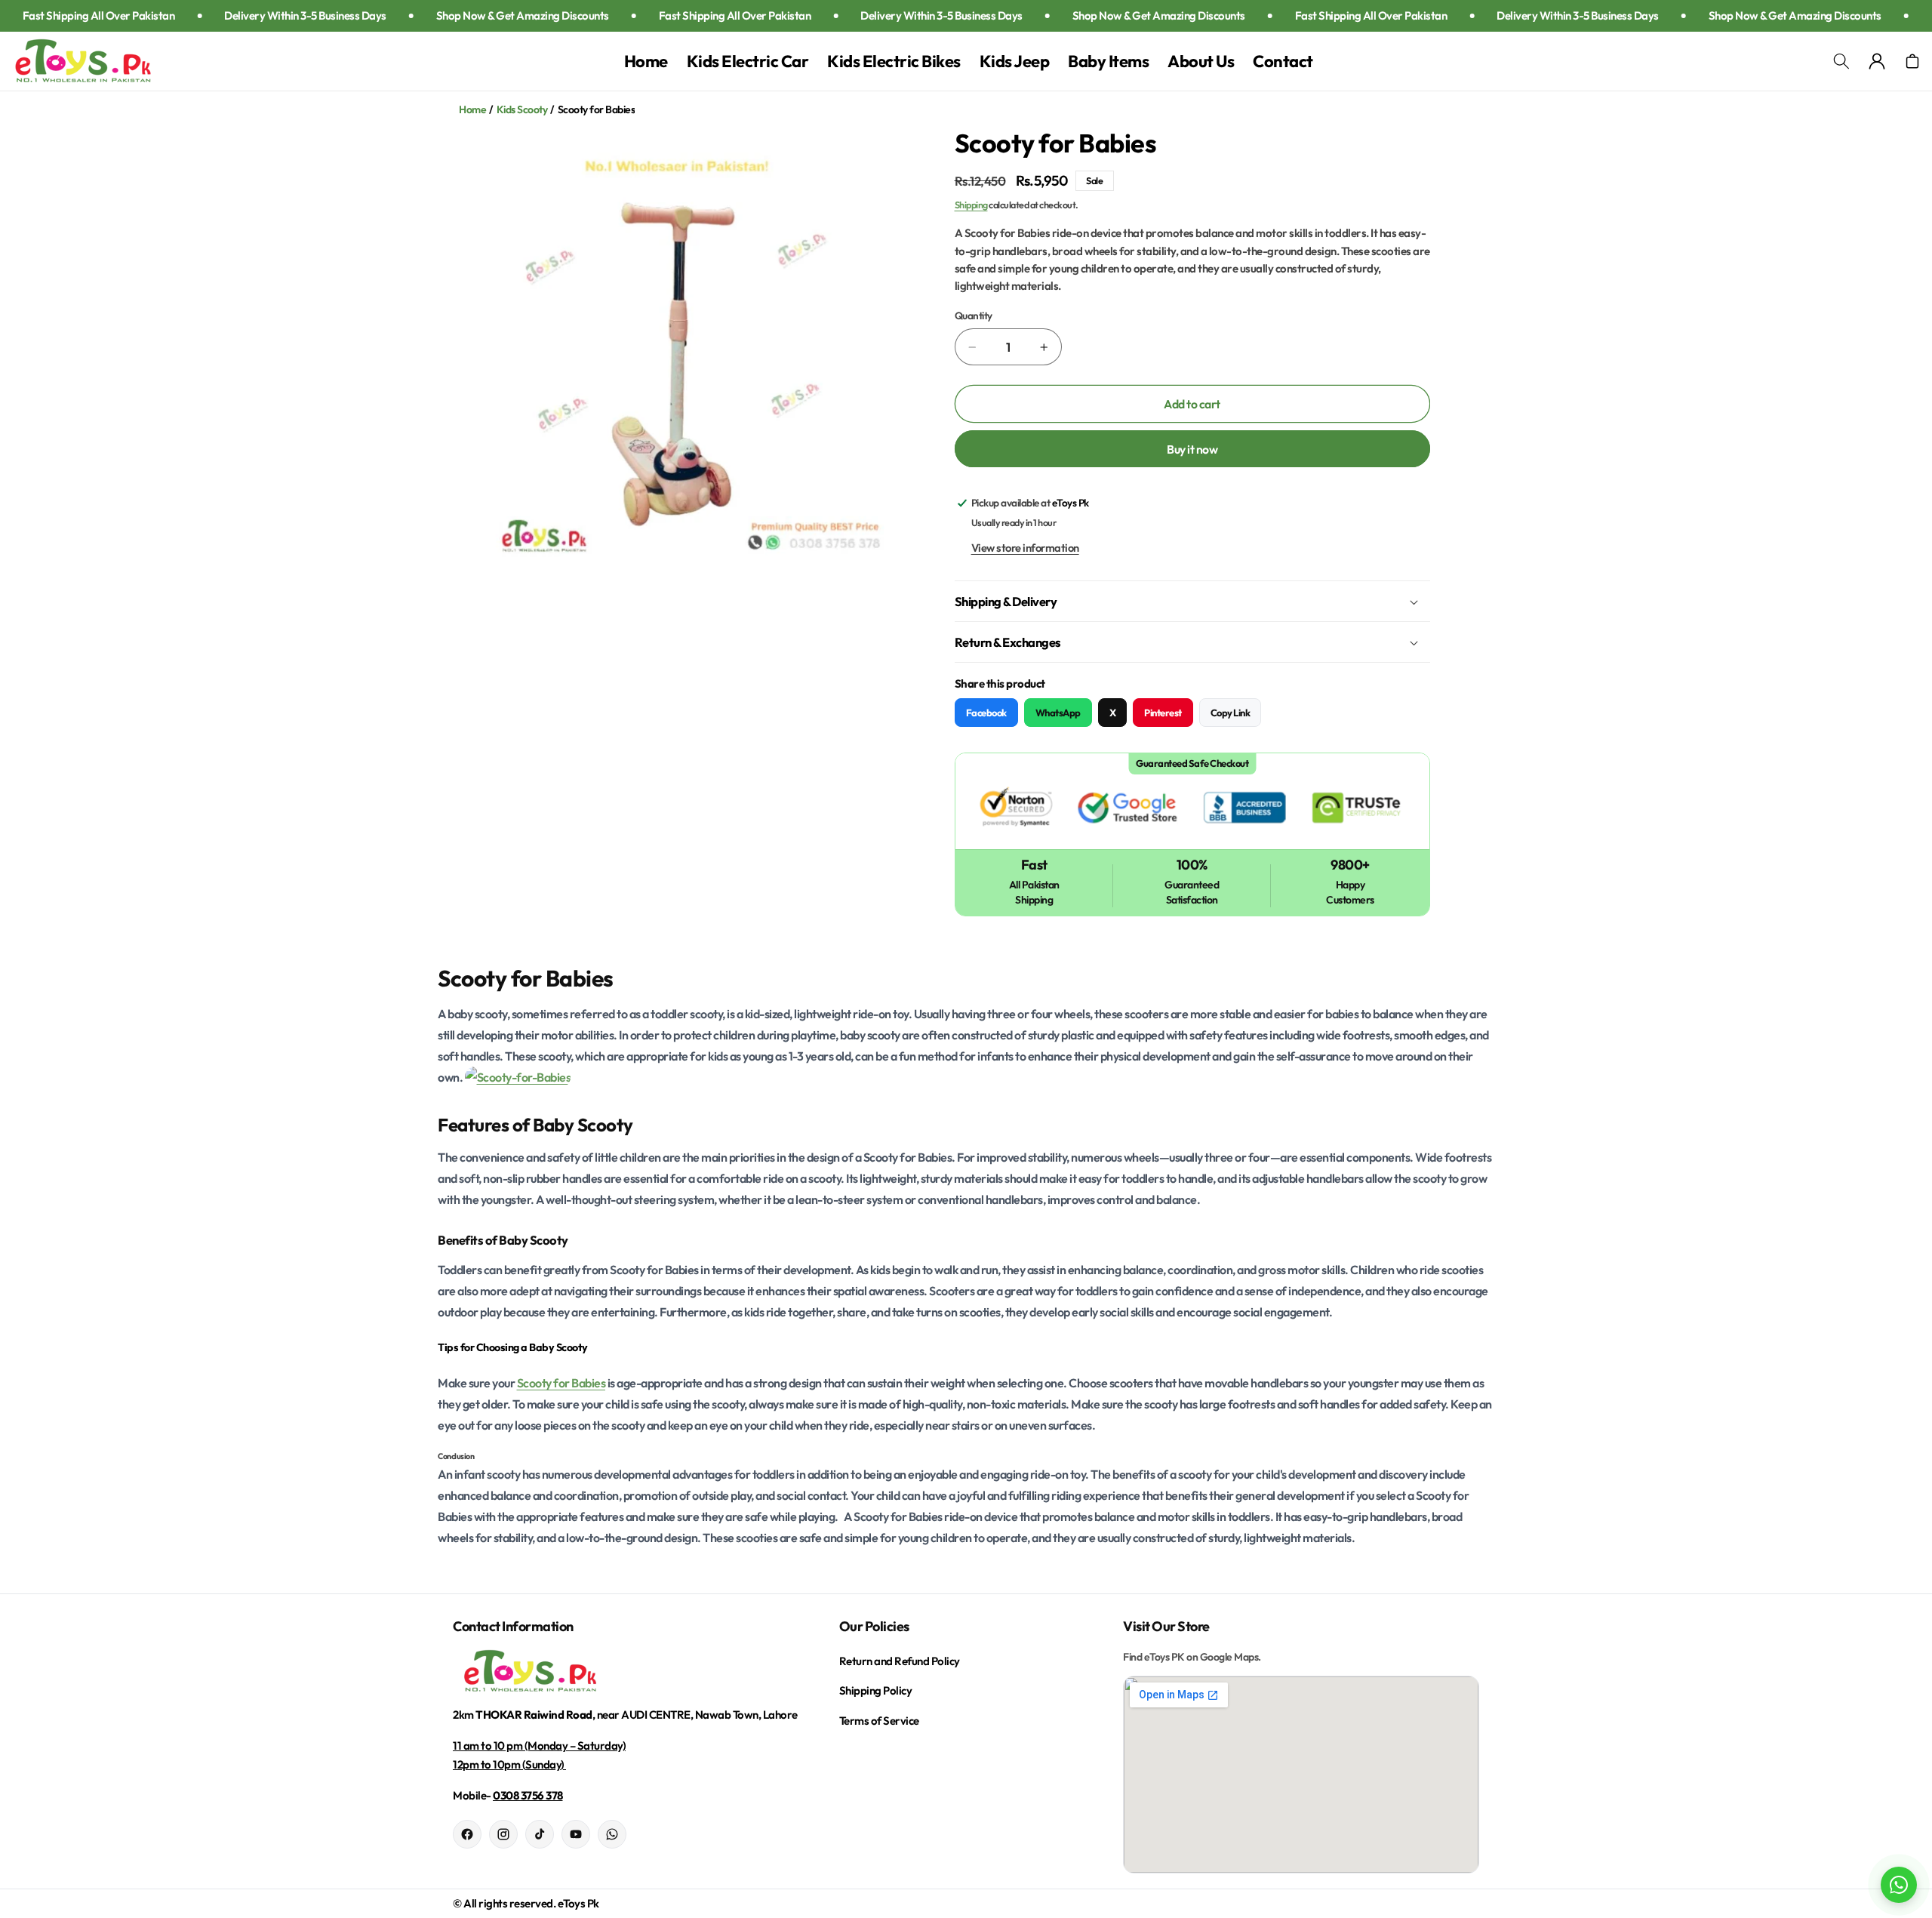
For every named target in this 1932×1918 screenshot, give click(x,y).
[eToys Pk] (631, 1672)
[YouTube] (576, 1834)
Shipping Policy (876, 1690)
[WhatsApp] (612, 1834)
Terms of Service (879, 1721)
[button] (1841, 62)
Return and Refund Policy (900, 1661)
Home (472, 109)
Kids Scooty (522, 109)
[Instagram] (503, 1834)
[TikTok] (540, 1834)
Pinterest (1163, 713)
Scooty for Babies (561, 1383)
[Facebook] (467, 1834)
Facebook (986, 713)
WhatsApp (1058, 713)
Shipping (971, 205)
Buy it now (1192, 449)
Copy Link (1231, 713)
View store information (1025, 548)
